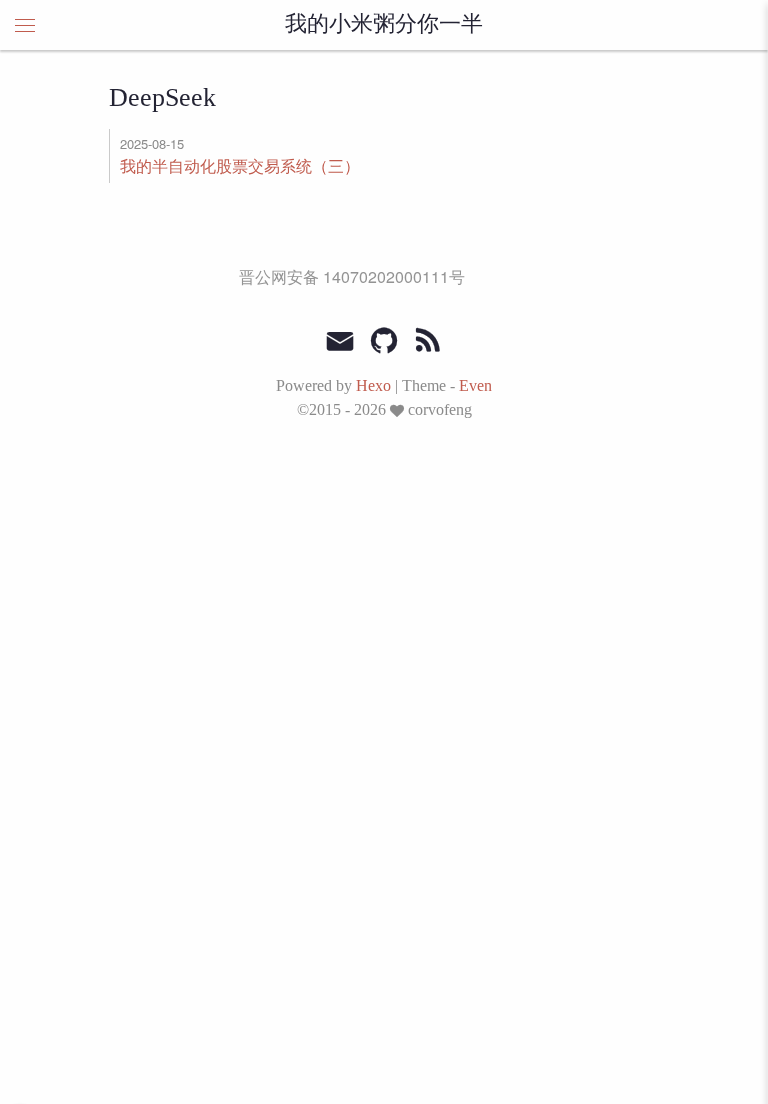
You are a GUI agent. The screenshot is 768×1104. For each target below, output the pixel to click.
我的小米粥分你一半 (384, 25)
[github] (384, 341)
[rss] (428, 341)
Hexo (373, 385)
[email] (340, 339)
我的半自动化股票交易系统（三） (240, 165)
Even (475, 385)
